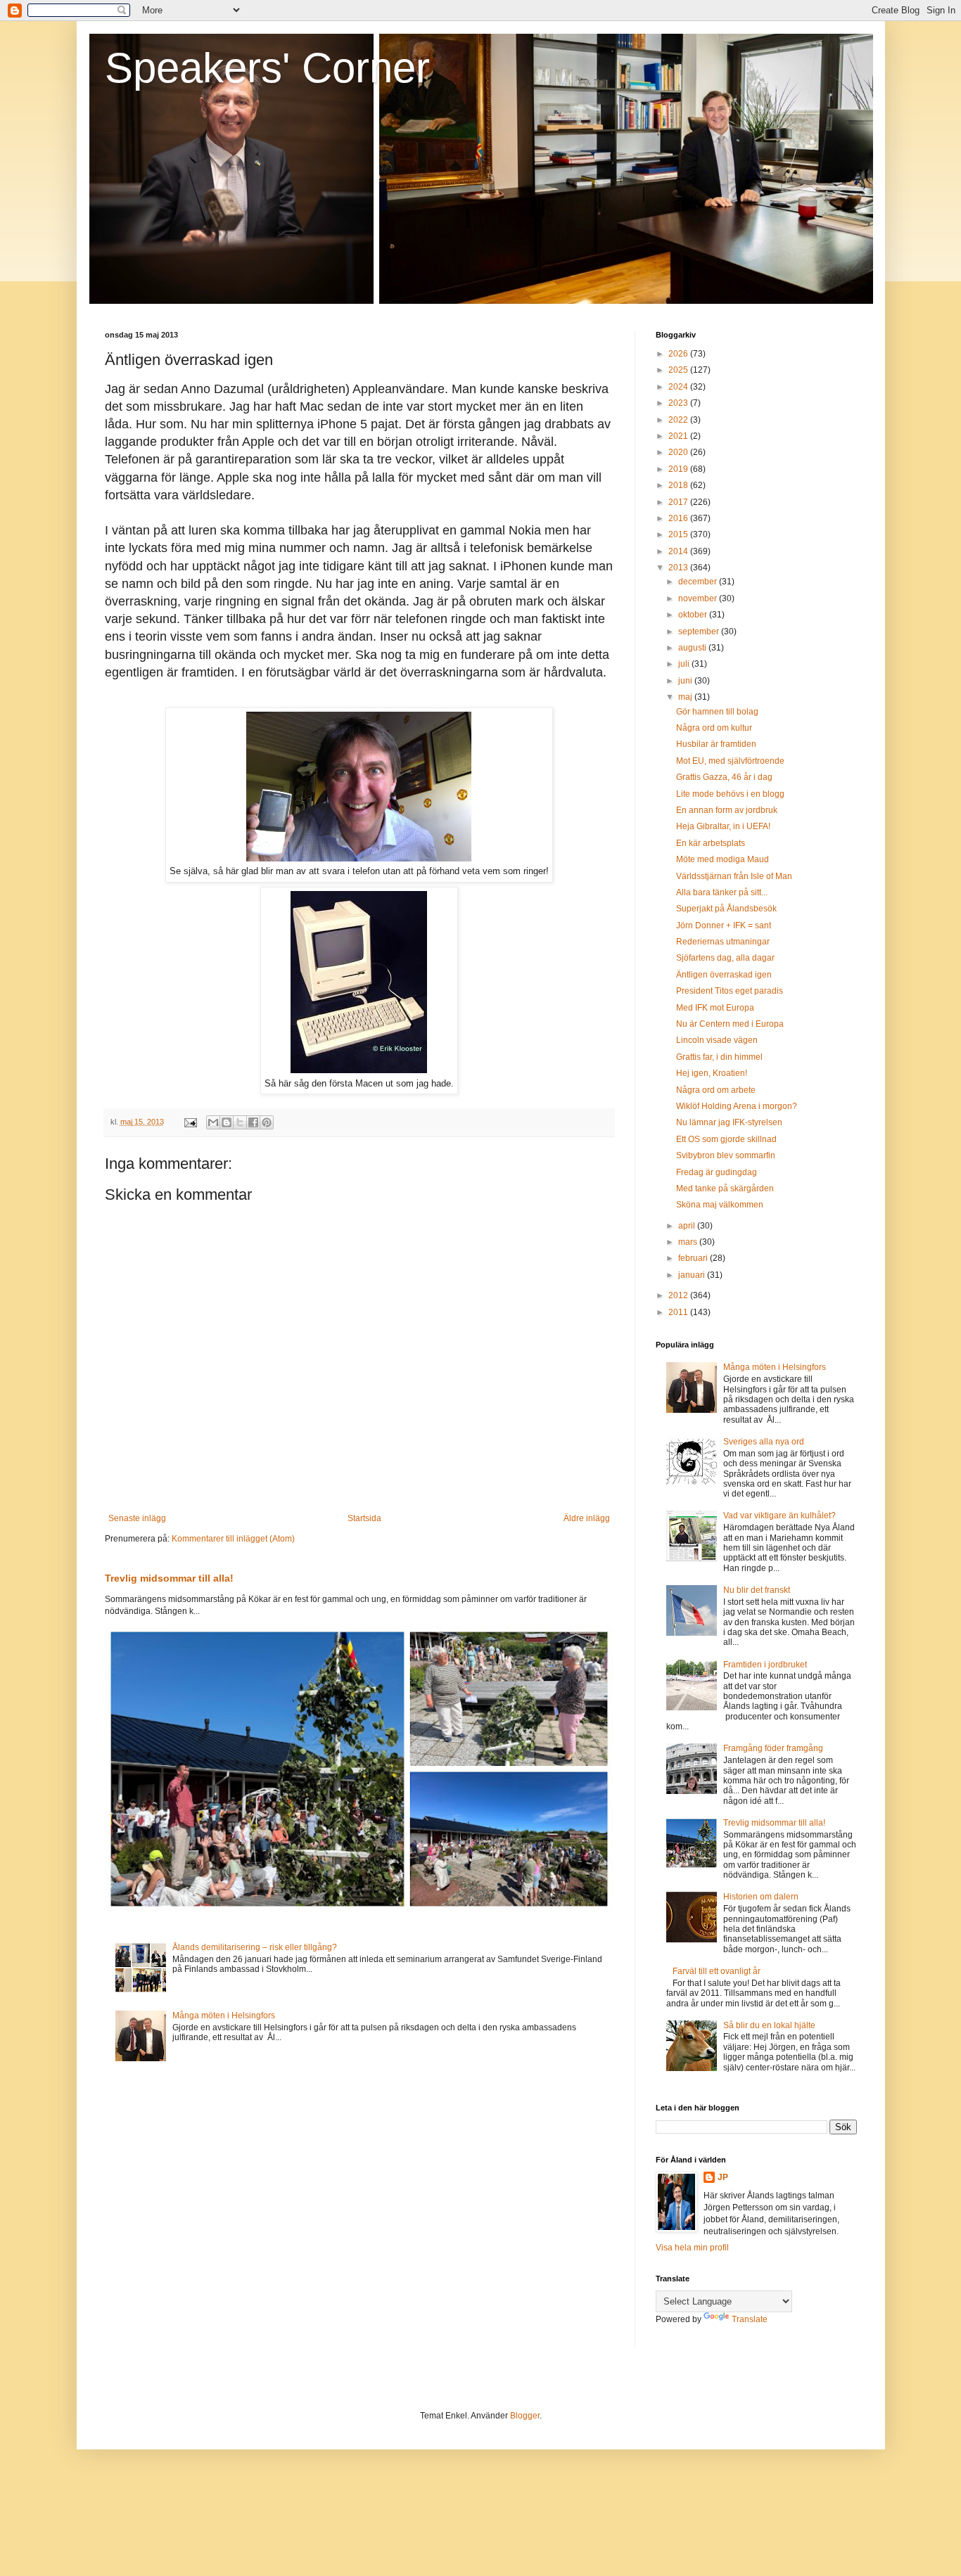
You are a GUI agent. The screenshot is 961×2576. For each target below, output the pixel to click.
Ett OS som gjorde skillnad (726, 1139)
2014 (679, 551)
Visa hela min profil (692, 2248)
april (688, 1226)
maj (686, 697)
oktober (694, 615)
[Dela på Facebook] (253, 1122)
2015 (679, 534)
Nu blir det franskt (757, 1590)
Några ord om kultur (714, 728)
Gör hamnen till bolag (717, 712)
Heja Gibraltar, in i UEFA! (723, 826)
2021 (679, 436)
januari (693, 1275)
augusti (693, 648)
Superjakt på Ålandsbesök (726, 909)
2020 (679, 452)
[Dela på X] (240, 1122)
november (699, 598)
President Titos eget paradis (730, 991)
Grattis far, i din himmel (719, 1057)
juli (685, 664)
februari (694, 1258)
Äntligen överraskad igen (724, 975)
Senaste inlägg (137, 1518)
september (700, 632)
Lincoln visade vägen (717, 1040)
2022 (679, 420)
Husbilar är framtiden (716, 744)
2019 (679, 469)
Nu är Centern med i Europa (730, 1024)
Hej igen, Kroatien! (712, 1073)
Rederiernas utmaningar (723, 942)
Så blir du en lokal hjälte (769, 2025)
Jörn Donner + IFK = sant (724, 925)
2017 (679, 502)
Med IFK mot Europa (715, 1008)
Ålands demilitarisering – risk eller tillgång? (255, 1947)
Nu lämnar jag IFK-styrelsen (729, 1122)
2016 (679, 518)
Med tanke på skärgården (725, 1188)
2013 (679, 568)
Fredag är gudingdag (717, 1172)
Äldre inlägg (587, 1518)
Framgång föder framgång (773, 1748)
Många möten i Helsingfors (224, 2016)
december (699, 582)
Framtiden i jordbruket (765, 1665)
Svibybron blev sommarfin (726, 1155)
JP (723, 2177)
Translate (750, 2319)
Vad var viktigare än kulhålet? (779, 1516)
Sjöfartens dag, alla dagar (725, 958)
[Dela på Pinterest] (267, 1122)
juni (686, 681)
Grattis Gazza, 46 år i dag (724, 777)
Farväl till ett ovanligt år (717, 1971)
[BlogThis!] (227, 1122)
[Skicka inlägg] (190, 1122)
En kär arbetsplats (711, 843)
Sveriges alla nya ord (764, 1442)
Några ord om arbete (716, 1090)
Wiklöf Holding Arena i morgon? (737, 1106)
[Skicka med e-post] (213, 1122)
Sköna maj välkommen (720, 1205)
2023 (679, 403)
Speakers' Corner (267, 68)
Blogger (525, 2416)
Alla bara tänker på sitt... (722, 892)
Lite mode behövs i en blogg (730, 794)
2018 (679, 485)
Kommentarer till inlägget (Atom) (233, 1539)
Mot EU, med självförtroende (730, 761)
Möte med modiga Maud (723, 859)
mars (689, 1242)
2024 (679, 387)
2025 (679, 370)
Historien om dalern (761, 1897)
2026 (679, 354)
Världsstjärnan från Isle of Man (734, 876)
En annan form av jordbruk (727, 810)
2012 (679, 1295)
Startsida (364, 1518)
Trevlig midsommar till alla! (169, 1578)
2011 (679, 1312)
